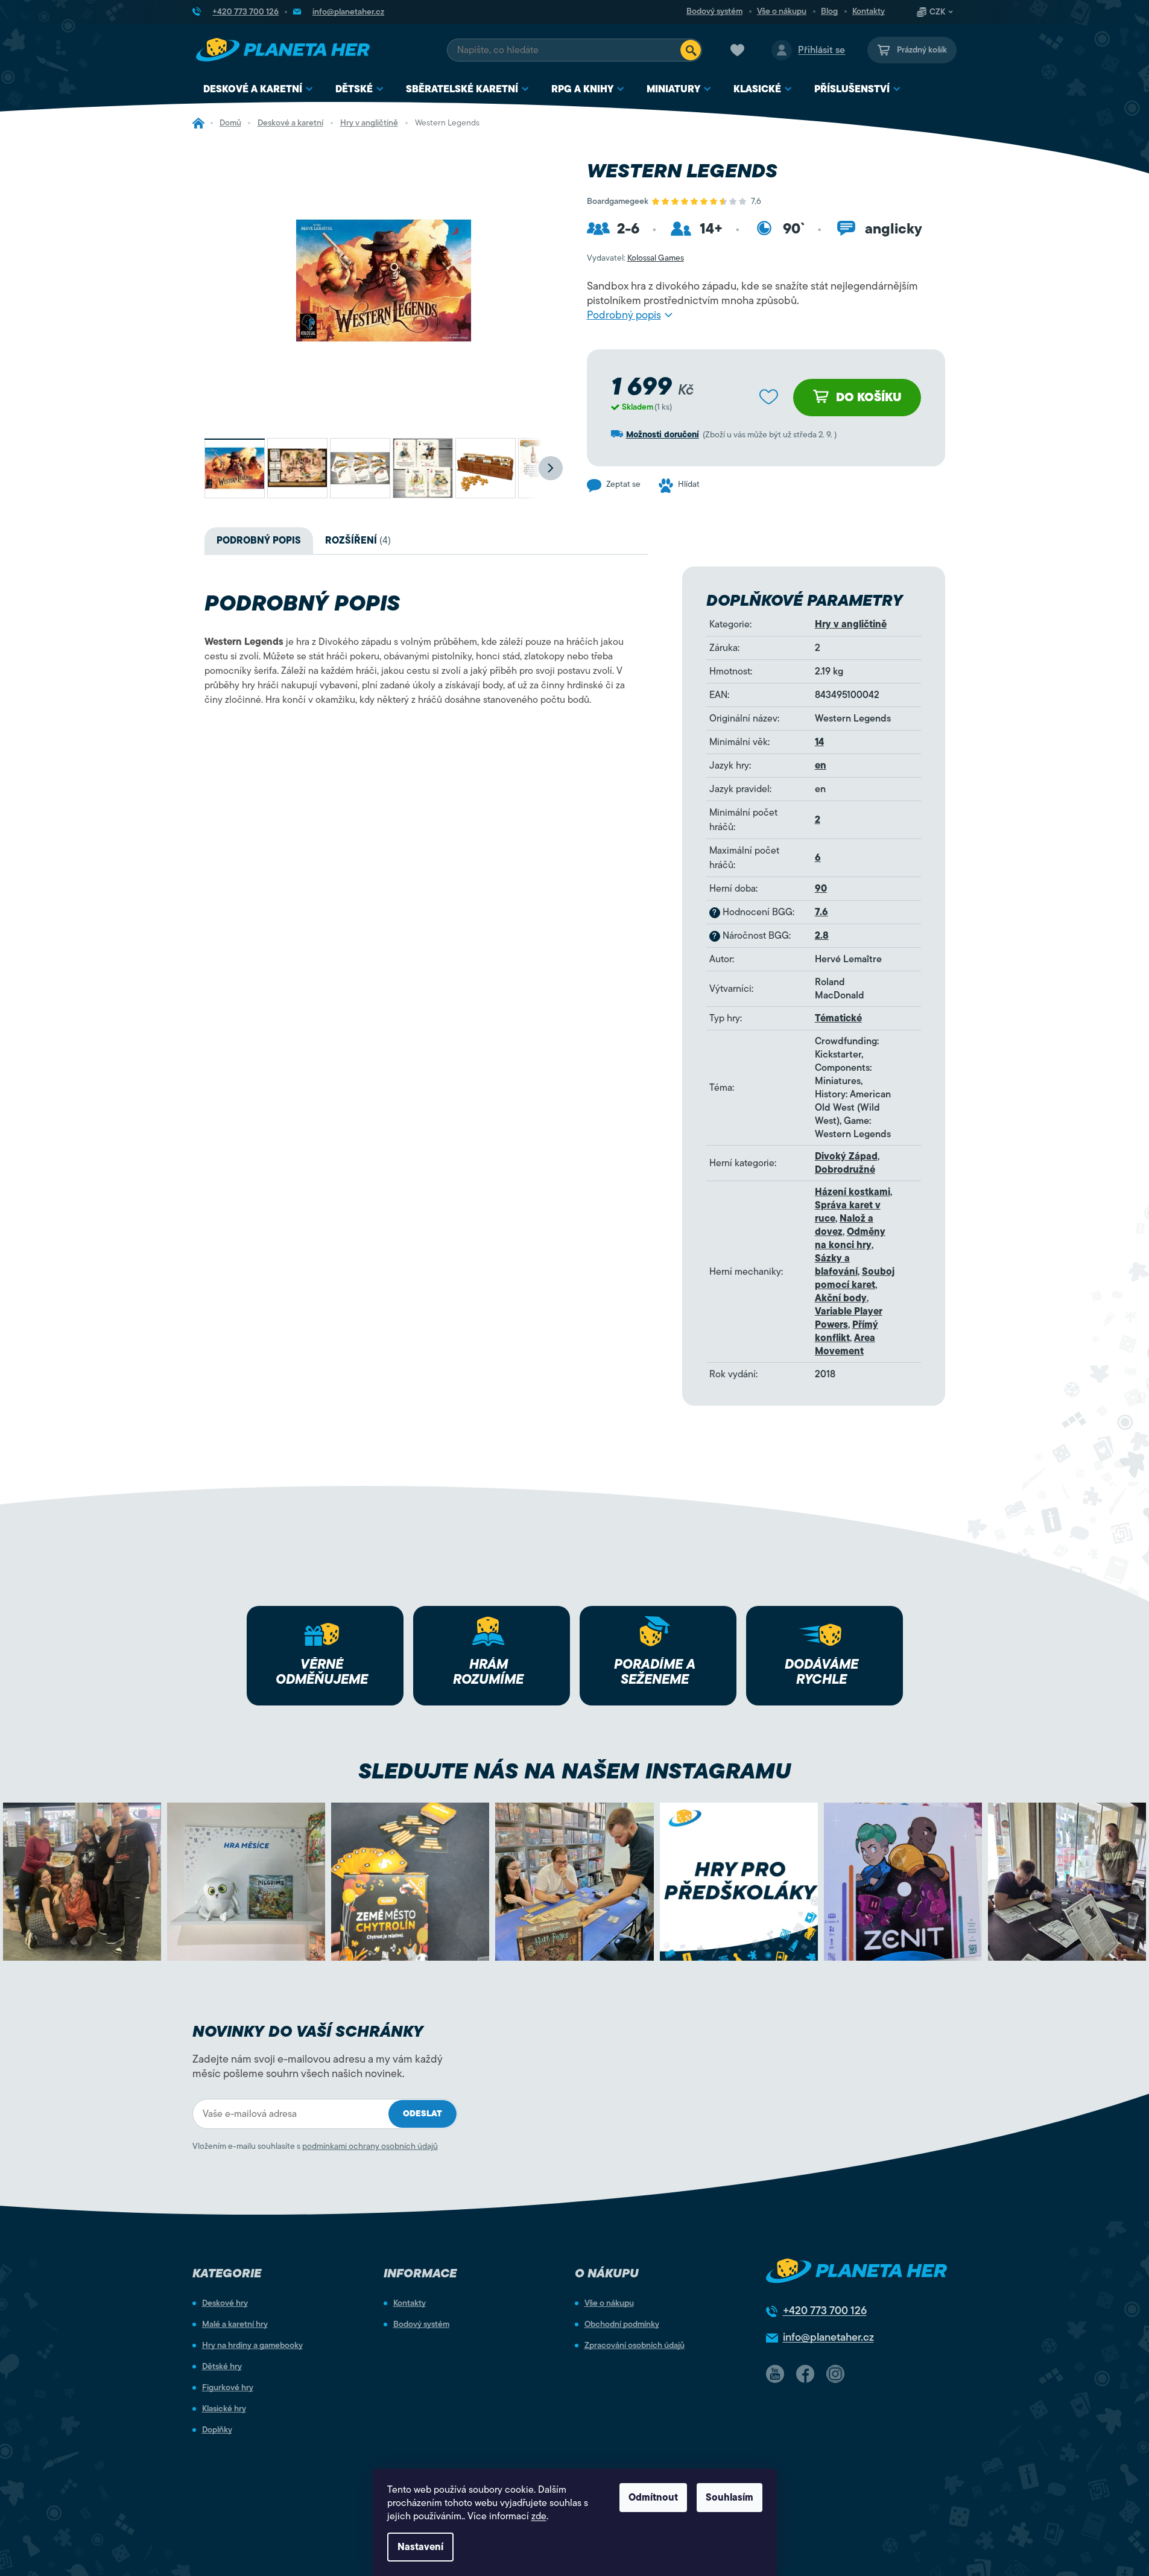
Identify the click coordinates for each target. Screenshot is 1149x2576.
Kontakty (869, 11)
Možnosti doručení (663, 435)
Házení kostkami (853, 1192)
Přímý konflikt (847, 1331)
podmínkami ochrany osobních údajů (370, 2146)
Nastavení (420, 2547)
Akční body (841, 1298)
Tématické (838, 1018)
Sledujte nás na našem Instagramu (574, 1771)
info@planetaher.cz (828, 2337)
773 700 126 (825, 2311)
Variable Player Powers (849, 1318)
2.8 (822, 936)
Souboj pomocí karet (855, 1278)
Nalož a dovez (844, 1225)
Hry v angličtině (851, 624)
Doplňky (217, 2430)
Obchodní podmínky (622, 2324)
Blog (829, 11)
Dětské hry (222, 2367)
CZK (937, 12)
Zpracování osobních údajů (635, 2346)
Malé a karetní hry (235, 2324)
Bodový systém (714, 11)
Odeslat (423, 2114)
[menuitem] (258, 90)
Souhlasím (730, 2498)
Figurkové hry (228, 2388)
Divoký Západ (846, 1156)
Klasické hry (224, 2409)
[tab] (358, 541)
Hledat (691, 50)
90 (821, 889)
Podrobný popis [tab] (259, 541)
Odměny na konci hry (850, 1239)
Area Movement (845, 1345)
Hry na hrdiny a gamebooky (252, 2346)
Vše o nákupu (782, 11)
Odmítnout (653, 2498)
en (821, 766)
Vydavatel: (635, 258)
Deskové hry (225, 2303)
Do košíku (869, 397)
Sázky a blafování (836, 1265)
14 (819, 742)
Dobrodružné (845, 1170)
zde (539, 2516)
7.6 (821, 912)
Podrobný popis (624, 315)
